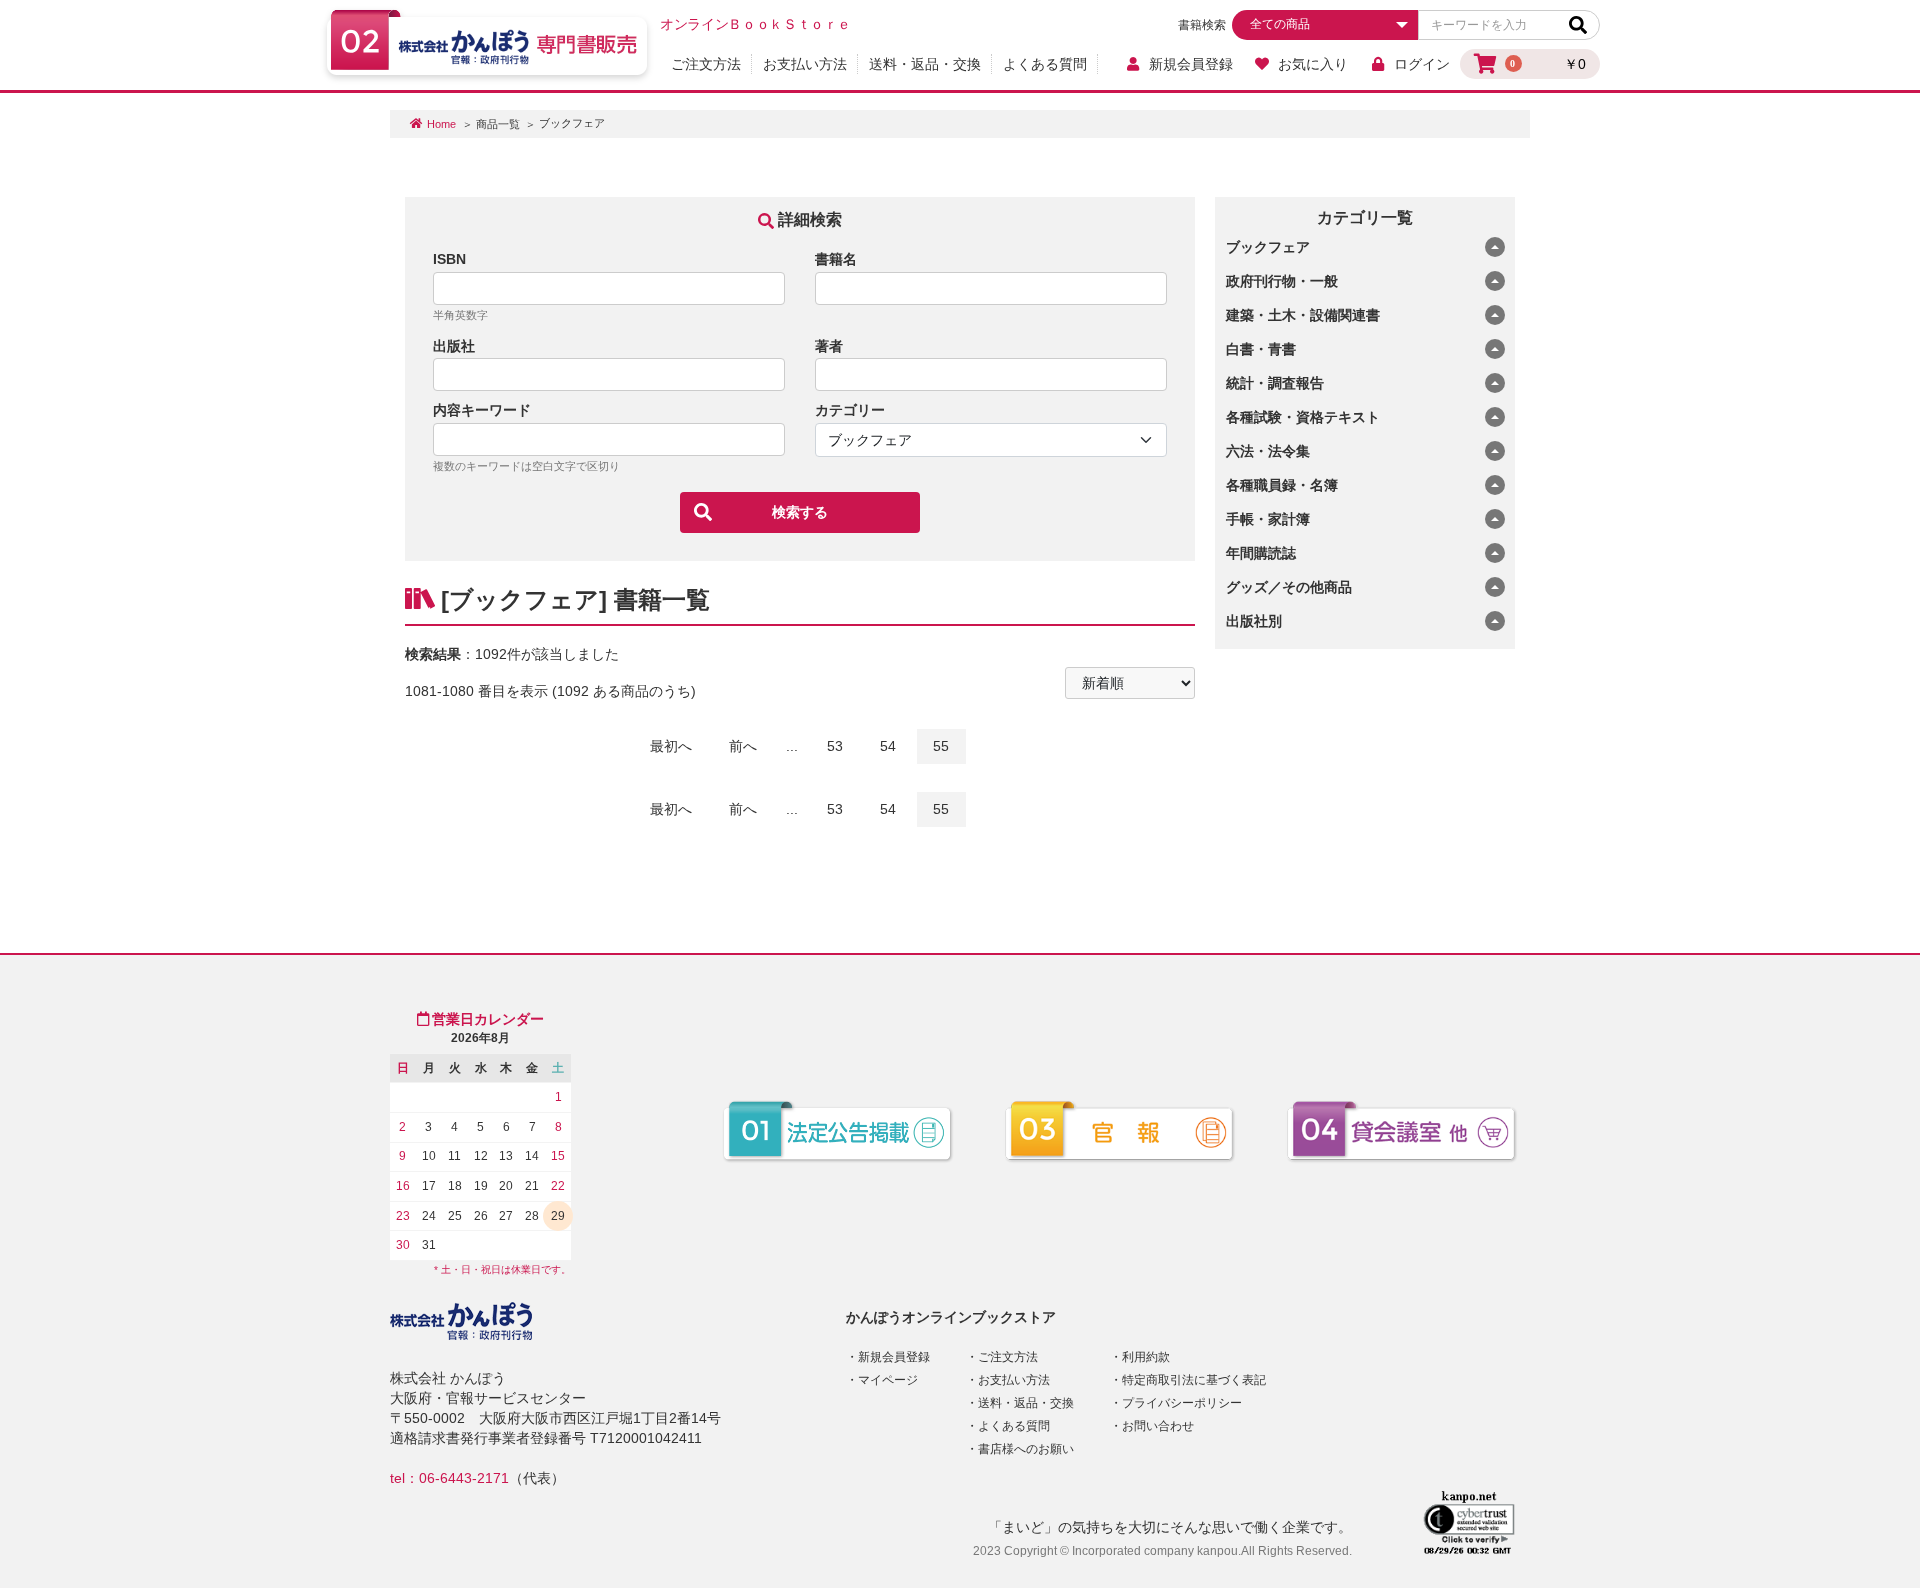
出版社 (454, 346)
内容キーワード (482, 410)
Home (441, 124)
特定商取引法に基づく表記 (1194, 1380)
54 (888, 746)
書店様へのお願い (1026, 1449)
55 (941, 746)
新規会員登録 (1191, 64)
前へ (743, 746)
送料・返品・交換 (925, 64)
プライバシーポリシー (1182, 1403)
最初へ (671, 746)
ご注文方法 (706, 64)
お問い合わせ (1158, 1426)
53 (835, 746)
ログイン (1422, 64)
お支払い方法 (805, 64)
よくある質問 (1045, 64)
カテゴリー (850, 410)
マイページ (888, 1380)
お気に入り (1313, 64)
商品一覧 (498, 124)
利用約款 (1146, 1357)
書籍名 (836, 259)
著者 (829, 346)
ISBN (449, 259)
